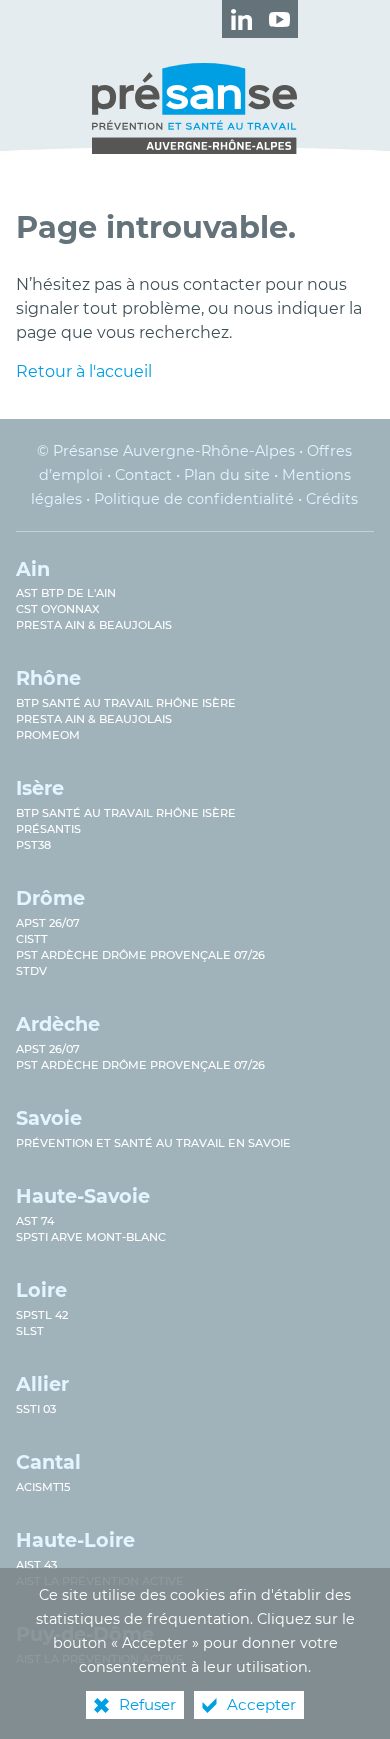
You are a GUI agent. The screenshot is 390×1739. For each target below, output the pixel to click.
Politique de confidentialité (194, 499)
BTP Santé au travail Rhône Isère (126, 703)
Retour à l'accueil (84, 371)
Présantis (48, 829)
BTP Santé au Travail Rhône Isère (126, 813)
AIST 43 (36, 1565)
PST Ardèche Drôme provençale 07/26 (140, 955)
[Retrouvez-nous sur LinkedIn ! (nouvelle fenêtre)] (241, 19)
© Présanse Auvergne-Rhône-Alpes (166, 451)
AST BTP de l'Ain (66, 593)
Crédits (332, 499)
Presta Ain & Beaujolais (94, 625)
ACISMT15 (43, 1487)
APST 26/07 (48, 923)
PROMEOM (48, 735)
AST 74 (35, 1221)
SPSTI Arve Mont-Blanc (91, 1237)
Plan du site (227, 475)
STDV (31, 971)
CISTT (32, 939)
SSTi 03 (36, 1409)
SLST (30, 1331)
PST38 (33, 845)
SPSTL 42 (42, 1315)
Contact (143, 475)
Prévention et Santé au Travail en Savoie (153, 1143)
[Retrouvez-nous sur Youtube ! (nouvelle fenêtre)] (279, 19)
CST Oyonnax (58, 609)
